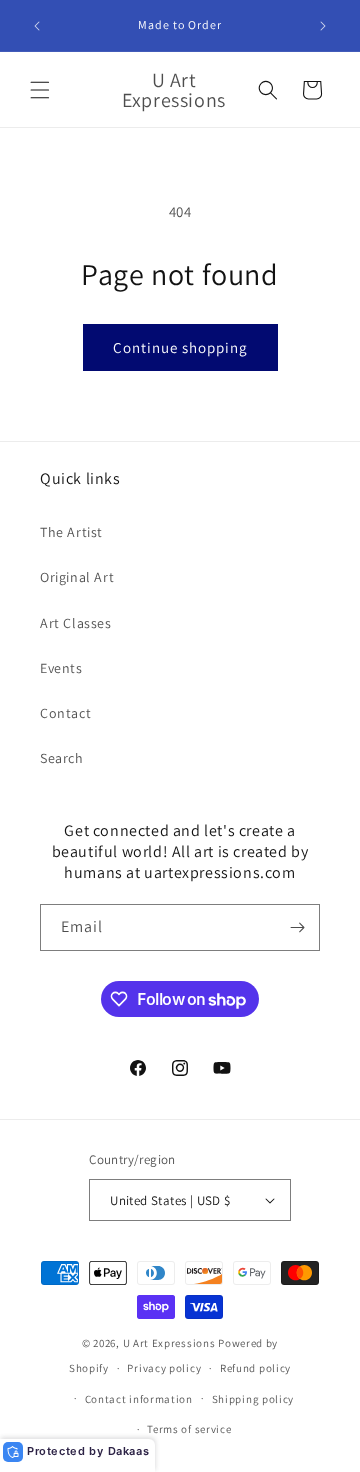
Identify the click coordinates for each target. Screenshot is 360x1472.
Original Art (77, 577)
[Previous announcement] (37, 26)
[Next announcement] (323, 26)
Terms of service (189, 1429)
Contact (65, 713)
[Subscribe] (297, 927)
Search (62, 758)
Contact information (139, 1399)
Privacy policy (164, 1368)
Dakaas (129, 1451)
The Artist (71, 532)
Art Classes (76, 623)
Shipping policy (253, 1399)
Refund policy (255, 1368)
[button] (40, 90)
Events (61, 668)
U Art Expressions (169, 1343)
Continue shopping (180, 347)
